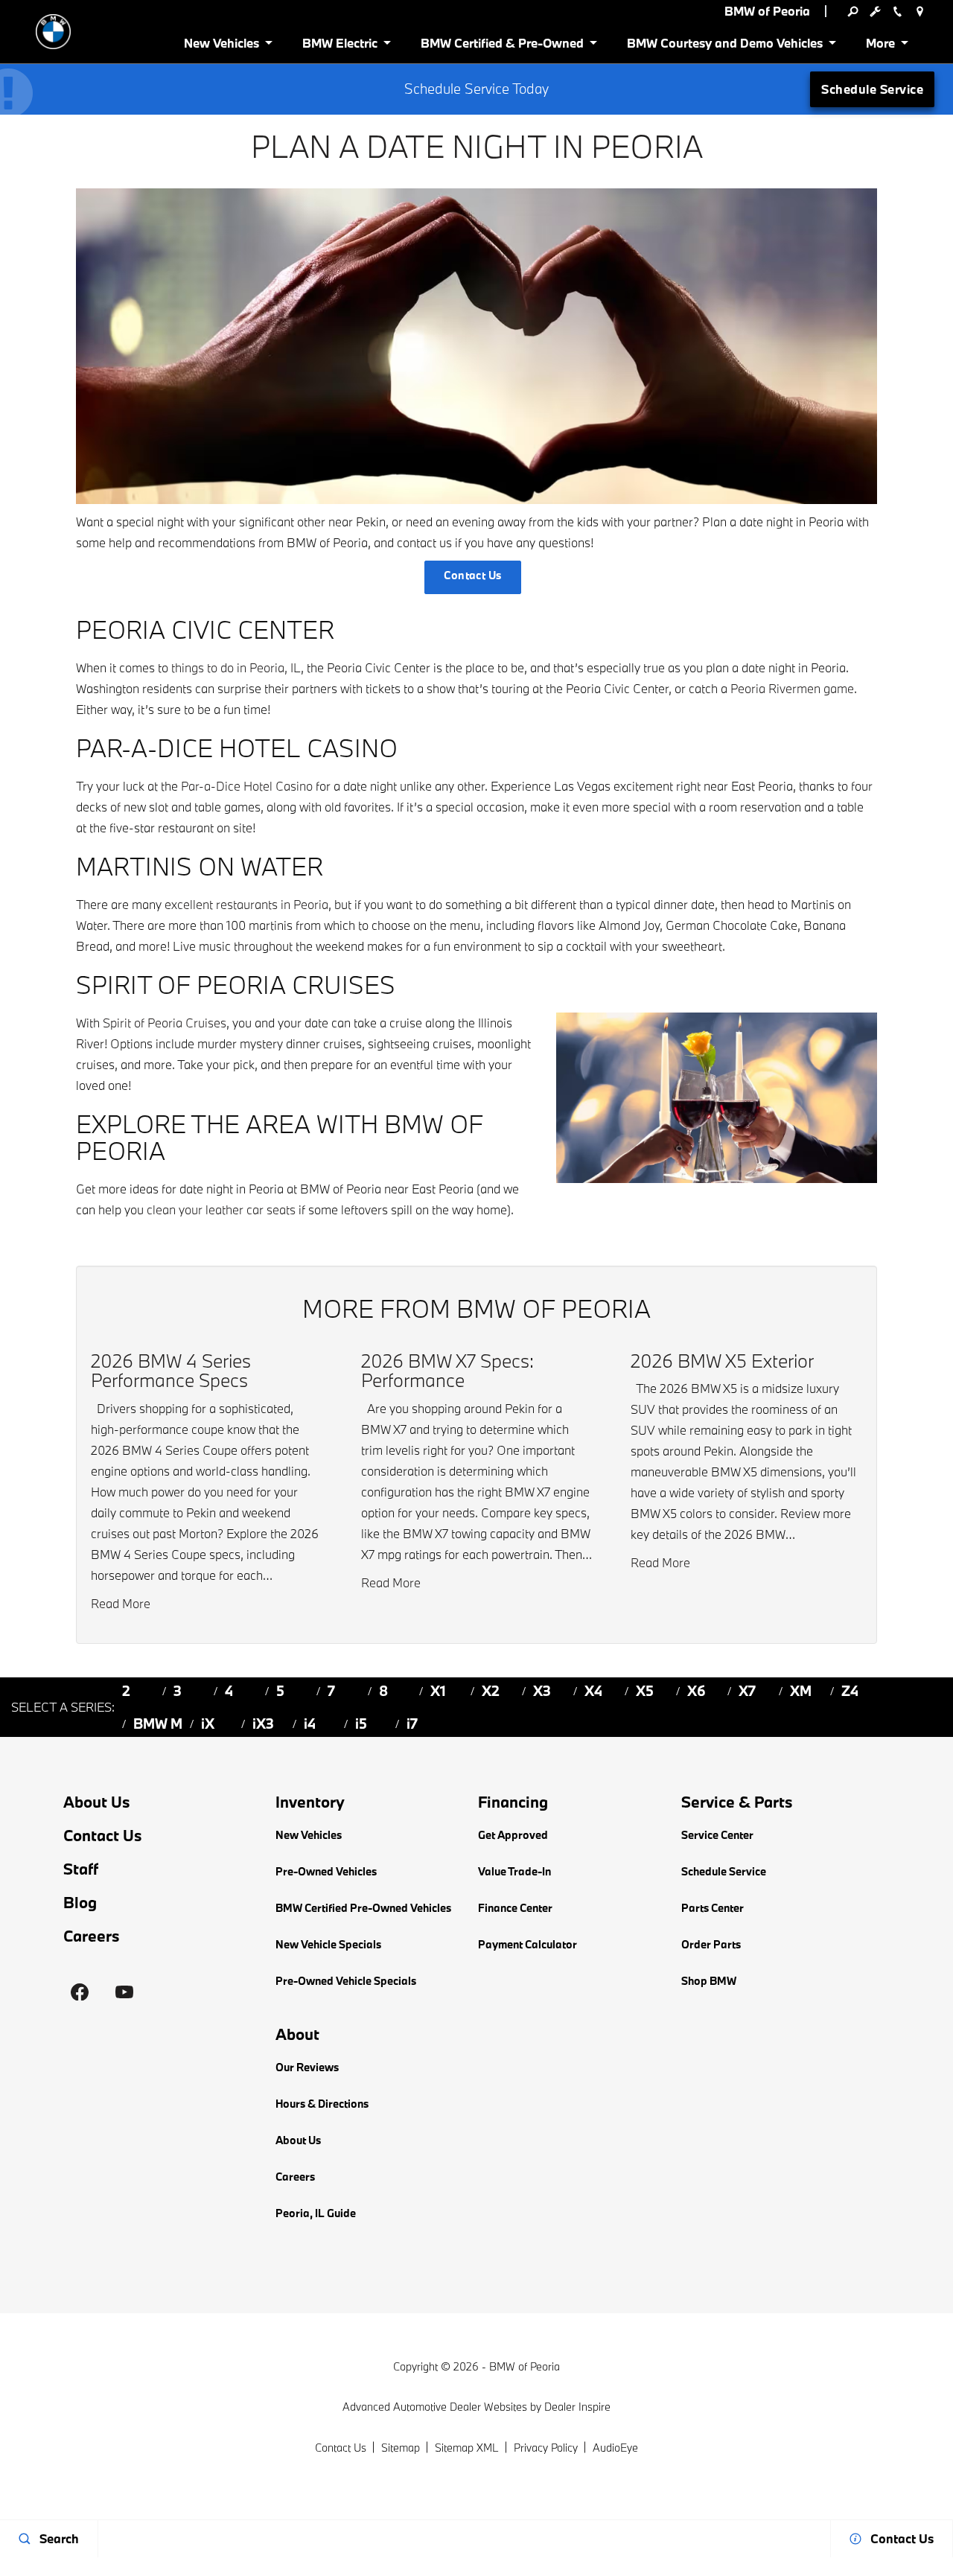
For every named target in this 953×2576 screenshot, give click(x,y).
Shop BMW (709, 1981)
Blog (80, 1903)
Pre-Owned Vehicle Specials (346, 1981)
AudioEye (615, 2448)
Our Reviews (307, 2067)
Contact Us (473, 575)
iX (208, 1724)
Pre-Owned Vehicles (326, 1871)
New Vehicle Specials (328, 1944)
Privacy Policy (546, 2448)
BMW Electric (340, 46)
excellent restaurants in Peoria (246, 904)
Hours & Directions (322, 2104)
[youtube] (124, 1992)
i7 (412, 1724)
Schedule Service (872, 89)
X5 (645, 1691)
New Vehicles (221, 43)
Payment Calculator (528, 1944)
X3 (542, 1691)
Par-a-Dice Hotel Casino (247, 786)
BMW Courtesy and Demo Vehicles (725, 43)
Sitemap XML (467, 2448)
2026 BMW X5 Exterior (722, 1361)
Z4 (850, 1691)
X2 (491, 1691)
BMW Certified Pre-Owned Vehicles (363, 1908)
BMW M (158, 1724)
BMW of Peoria (525, 2366)
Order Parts (711, 1944)
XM (801, 1691)
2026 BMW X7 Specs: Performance (447, 1370)
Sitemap (401, 2448)
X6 (697, 1691)
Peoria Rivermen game (792, 688)
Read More (121, 1603)
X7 (747, 1691)
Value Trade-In (514, 1871)
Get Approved (513, 1835)
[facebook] (80, 1992)
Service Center (717, 1835)
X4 (593, 1691)
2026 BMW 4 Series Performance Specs (171, 1370)
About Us (97, 1802)
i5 (361, 1724)
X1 (438, 1691)
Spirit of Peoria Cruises (165, 1023)
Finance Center (515, 1908)
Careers (92, 1936)
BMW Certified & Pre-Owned (502, 43)
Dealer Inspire (577, 2407)
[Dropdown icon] (852, 11)
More (882, 46)
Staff (81, 1869)
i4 (310, 1724)
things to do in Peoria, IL (236, 667)
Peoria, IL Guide (316, 2213)
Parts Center (713, 1908)
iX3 (263, 1724)
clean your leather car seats (221, 1209)
